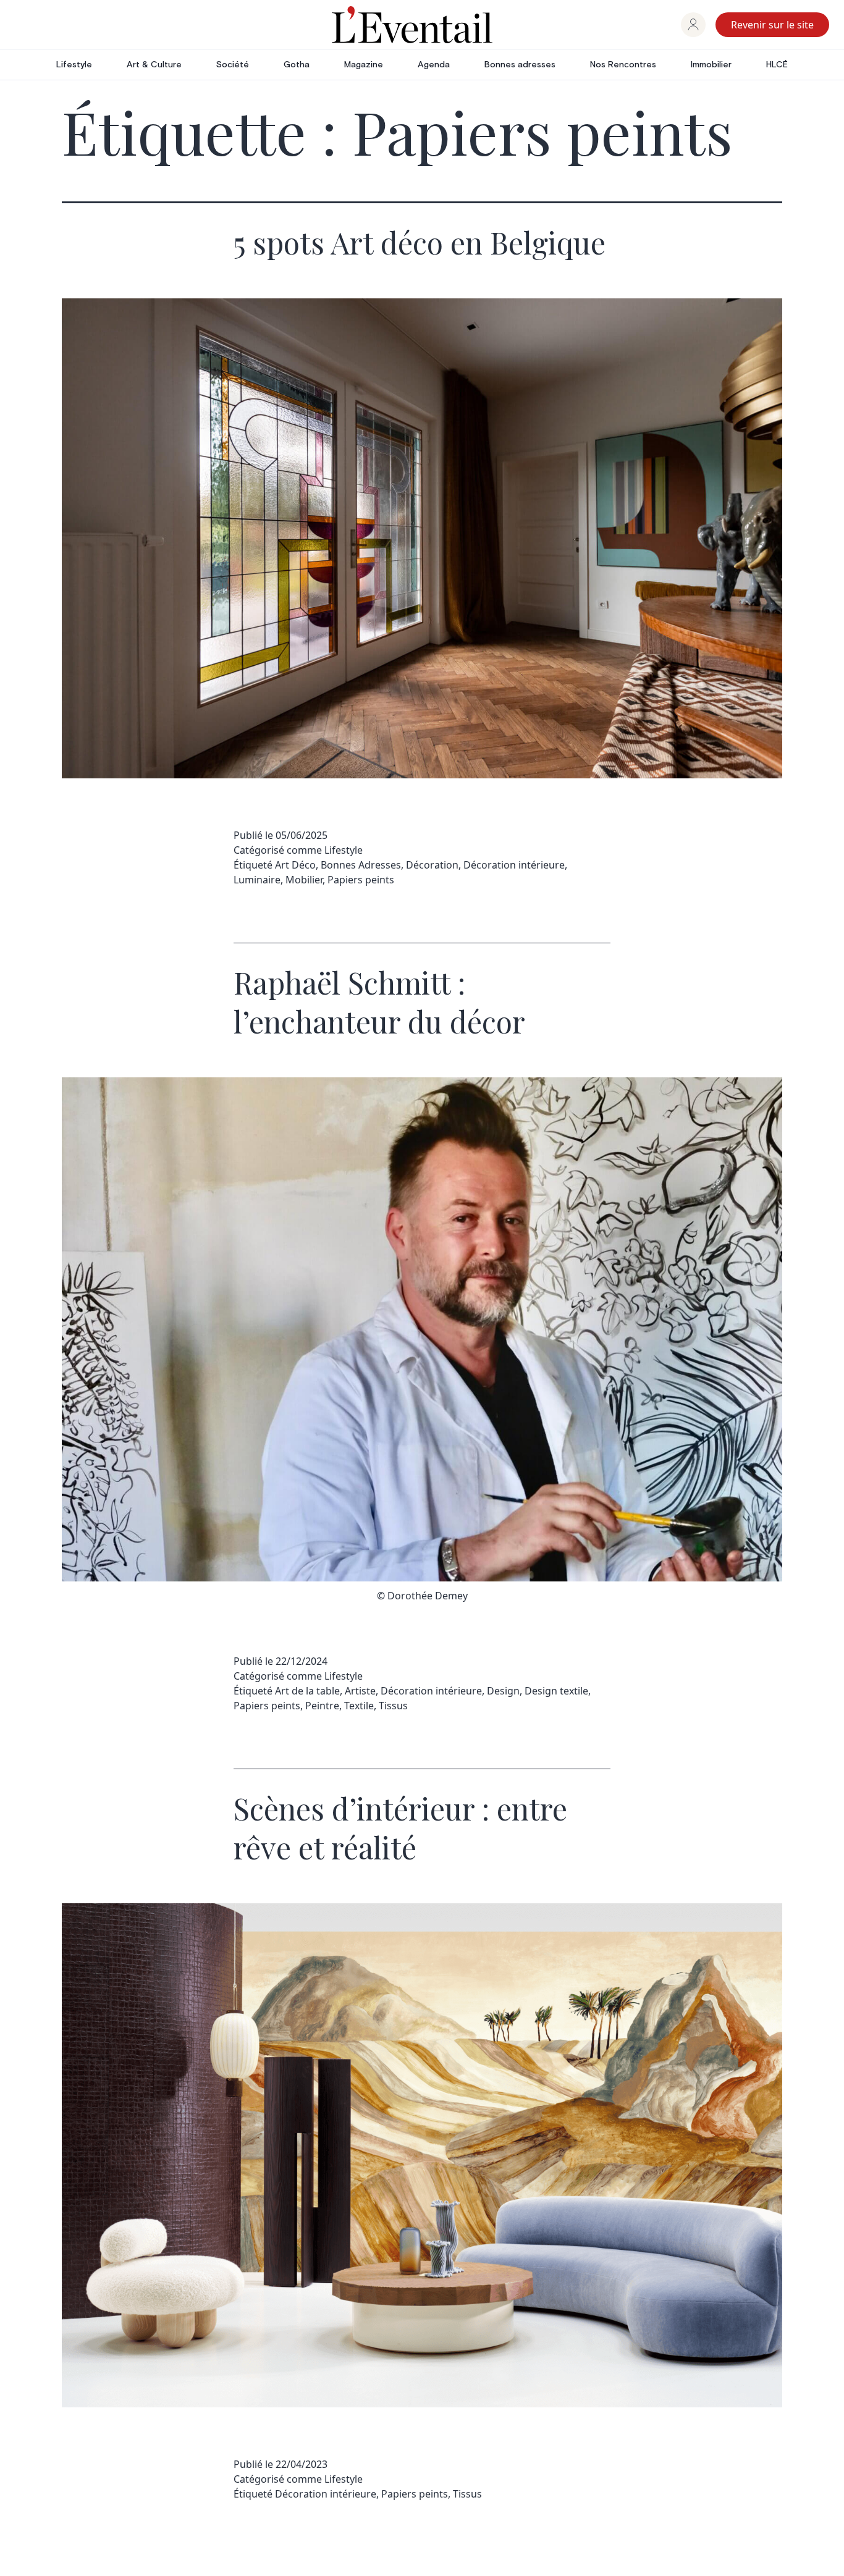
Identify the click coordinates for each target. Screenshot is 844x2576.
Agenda (434, 65)
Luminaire (257, 880)
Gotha (297, 65)
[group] (693, 25)
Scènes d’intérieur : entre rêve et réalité (400, 1827)
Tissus (393, 1706)
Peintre (322, 1706)
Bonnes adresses (520, 65)
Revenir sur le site (772, 25)
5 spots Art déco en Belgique (420, 242)
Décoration (432, 865)
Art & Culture (154, 65)
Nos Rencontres (623, 65)
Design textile (556, 1691)
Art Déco (295, 865)
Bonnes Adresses (361, 865)
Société (233, 65)
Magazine (364, 65)
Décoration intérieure (514, 865)
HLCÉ (777, 65)
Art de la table (307, 1691)
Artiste (360, 1691)
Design (503, 1691)
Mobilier (304, 880)
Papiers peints (361, 880)
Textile (359, 1706)
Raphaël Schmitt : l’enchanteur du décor (379, 1001)
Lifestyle (74, 65)
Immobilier (711, 65)
